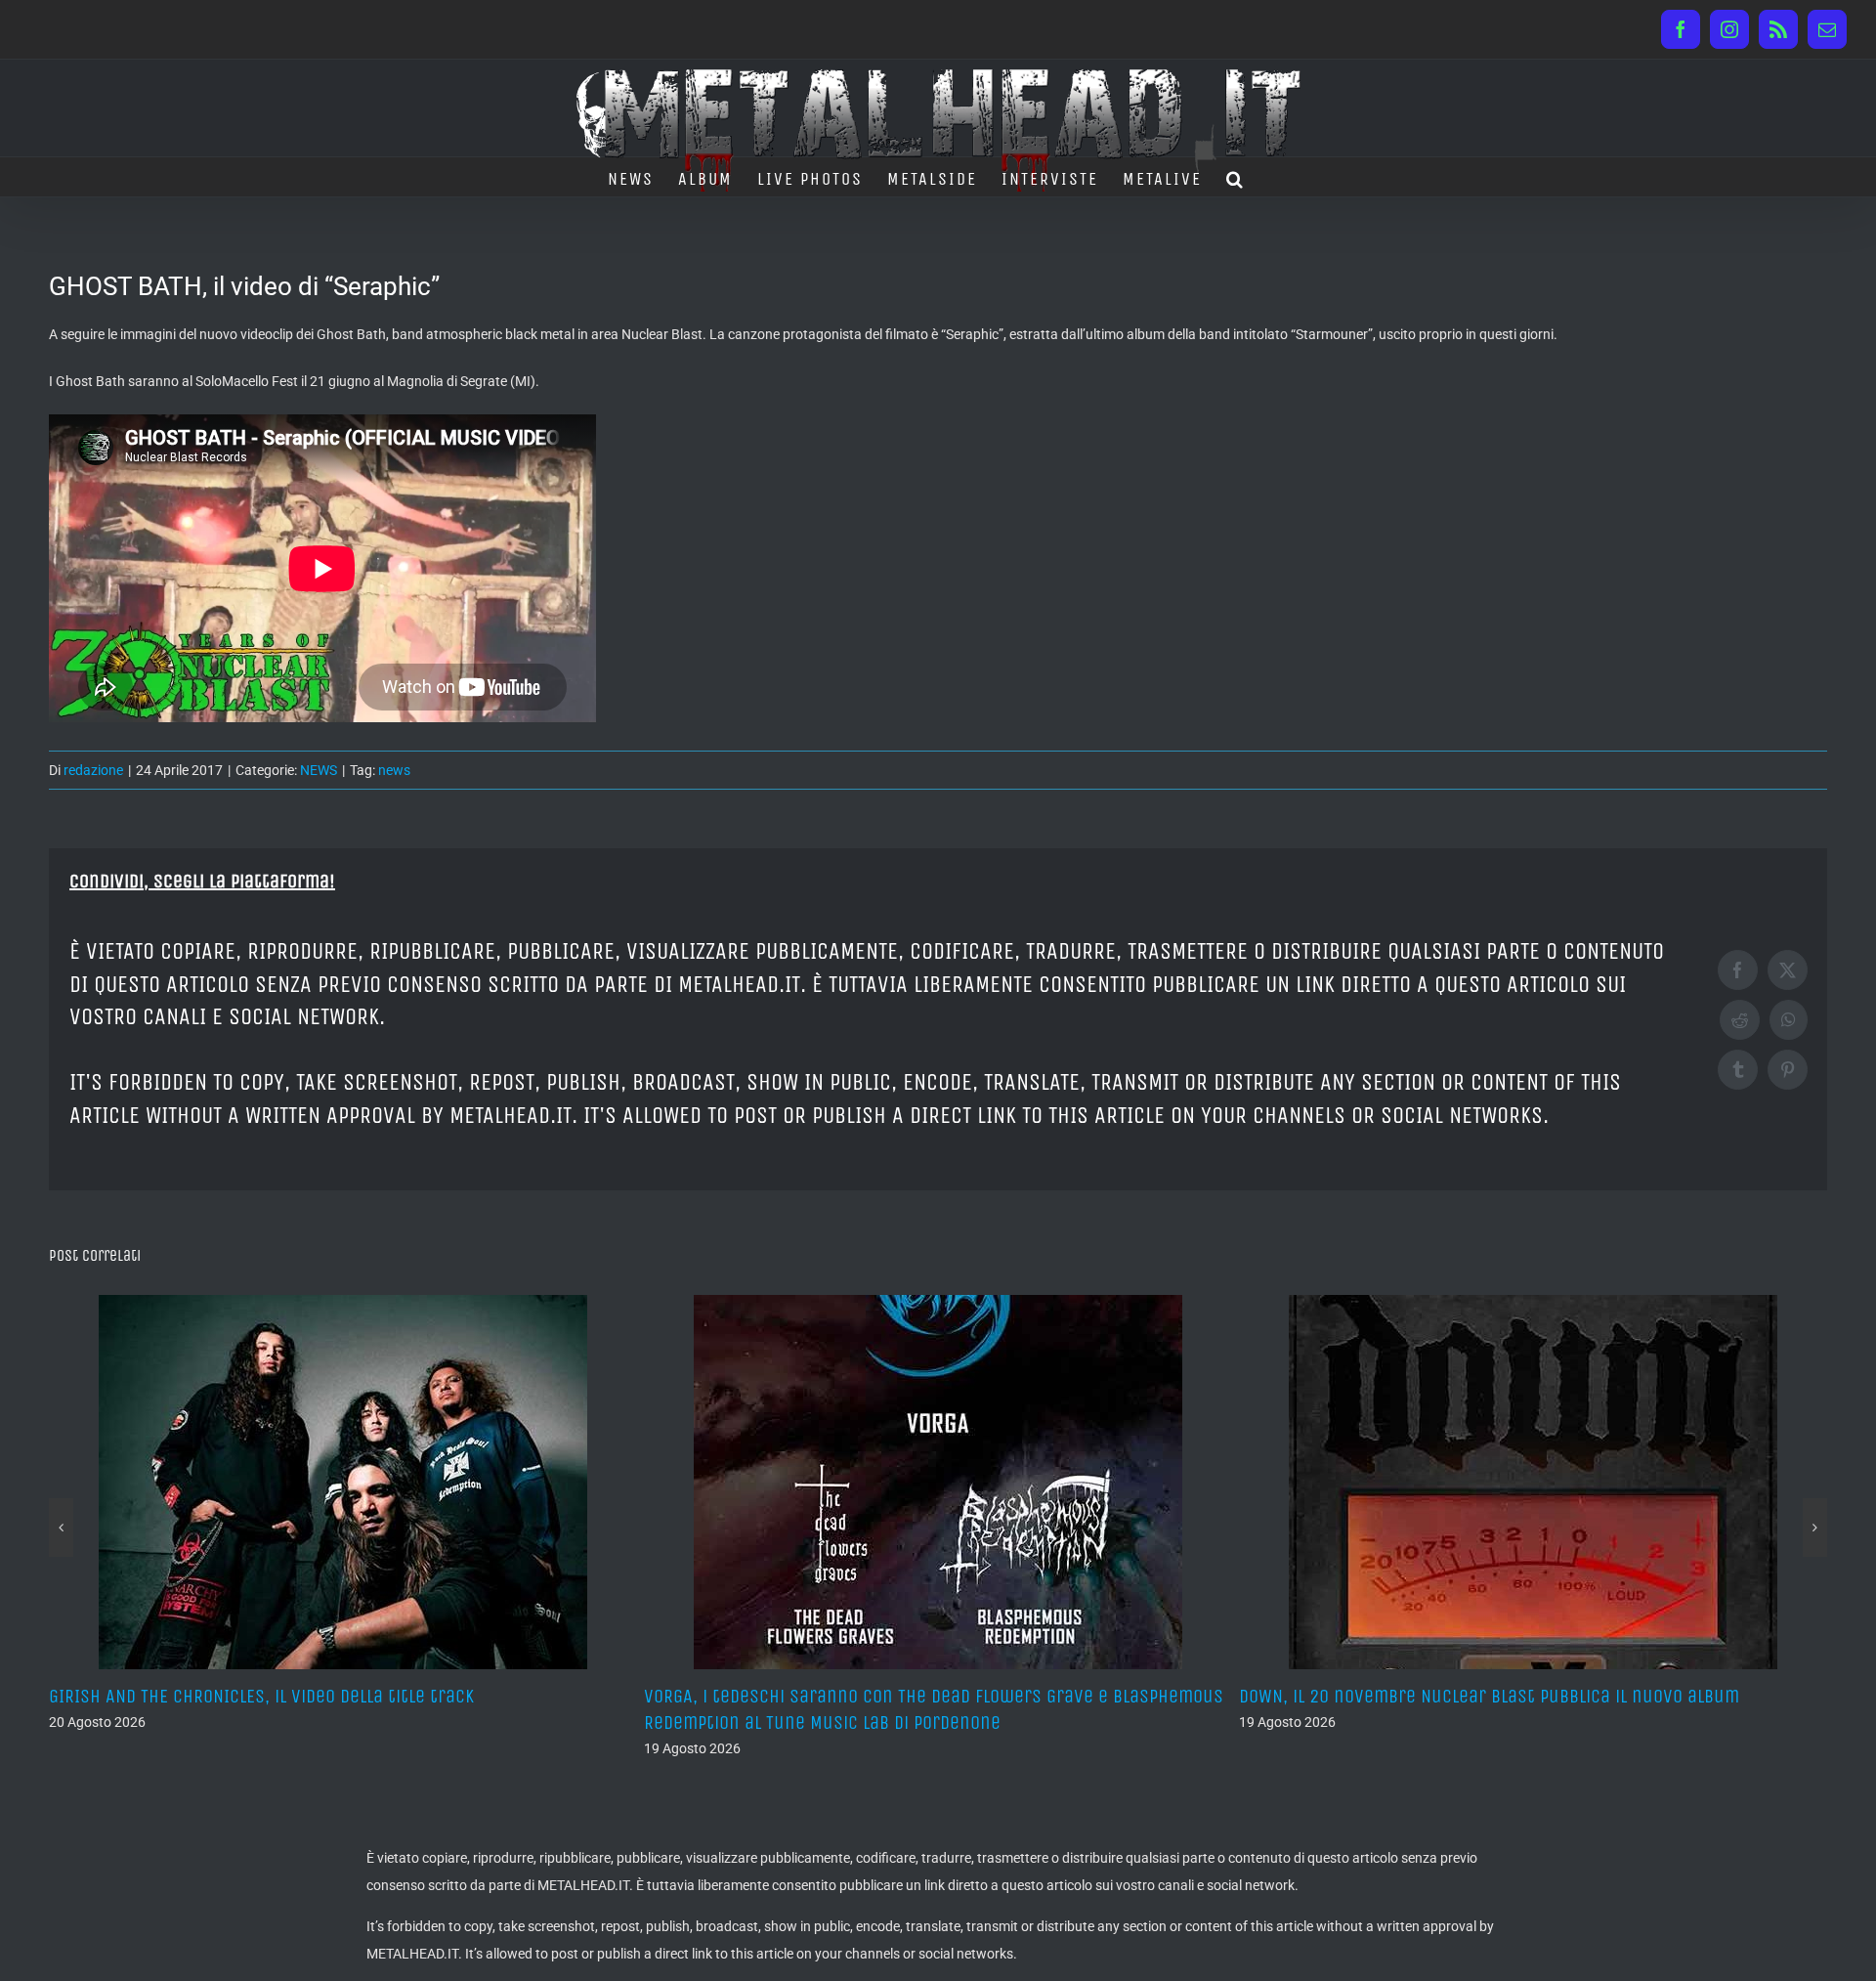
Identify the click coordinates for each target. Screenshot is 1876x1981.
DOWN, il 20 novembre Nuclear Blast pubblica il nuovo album (894, 1696)
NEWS (319, 770)
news (394, 770)
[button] (1236, 177)
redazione (93, 770)
